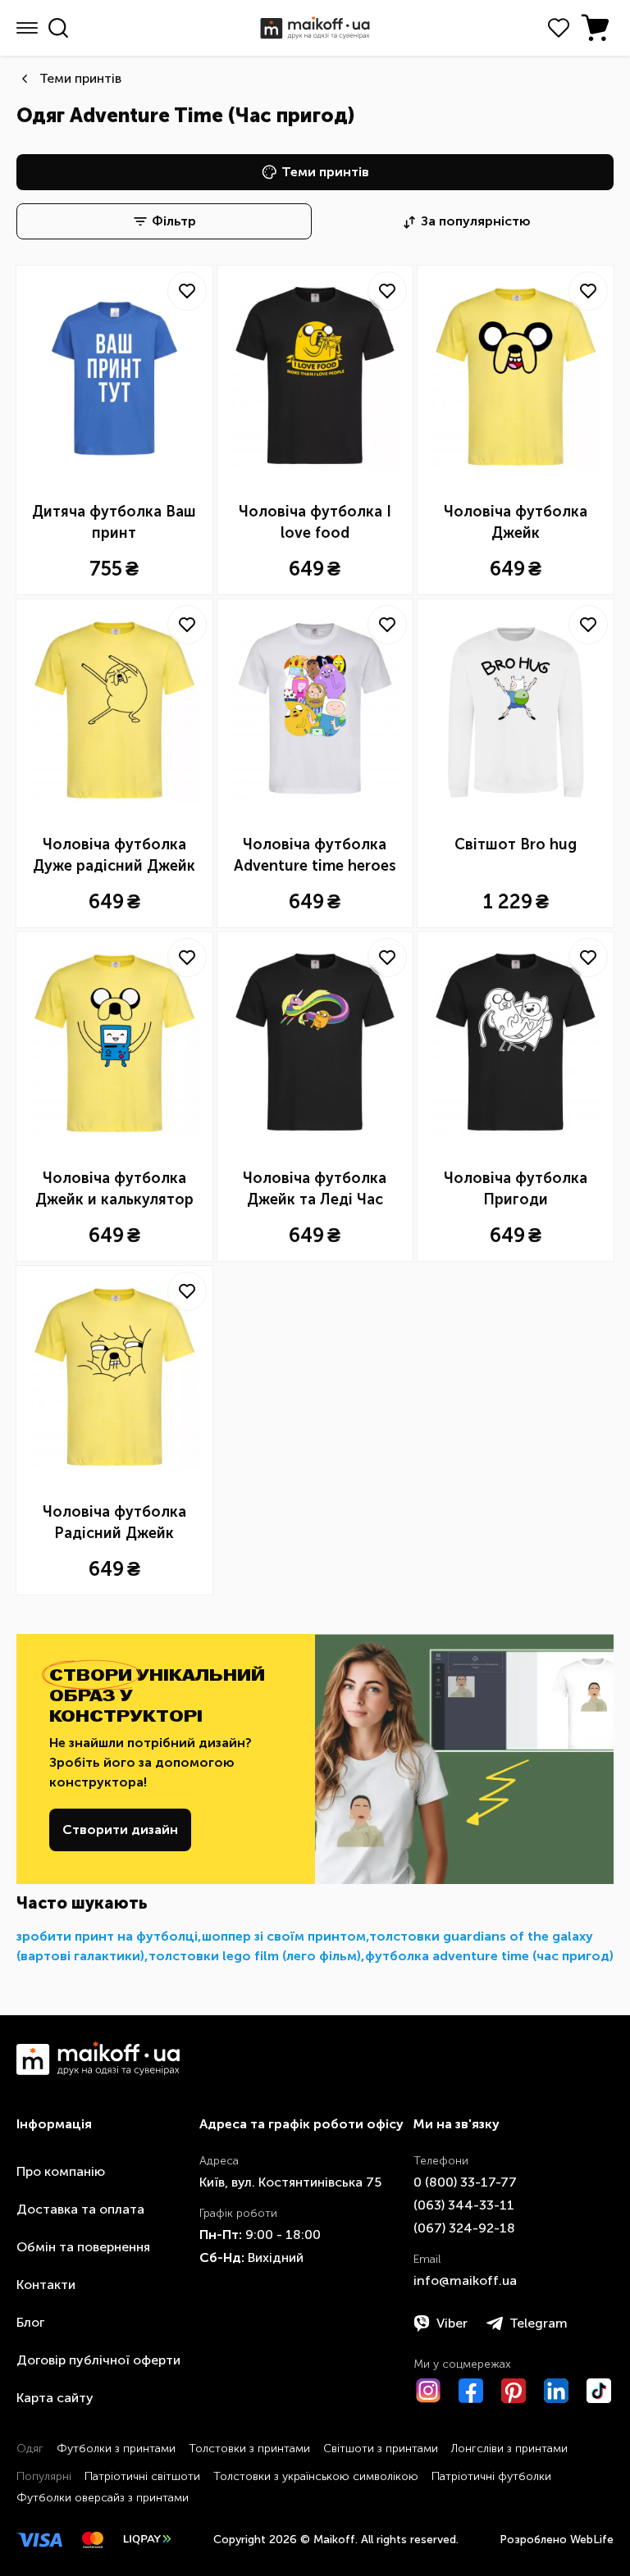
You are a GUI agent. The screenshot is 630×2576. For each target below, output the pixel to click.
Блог (30, 2322)
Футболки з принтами (116, 2449)
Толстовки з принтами (249, 2449)
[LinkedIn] (556, 2391)
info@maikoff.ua (465, 2280)
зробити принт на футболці (107, 1936)
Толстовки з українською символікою (316, 2476)
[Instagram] (428, 2391)
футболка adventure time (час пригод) (489, 1956)
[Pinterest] (514, 2391)
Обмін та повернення (83, 2247)
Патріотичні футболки (491, 2476)
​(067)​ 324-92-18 (464, 2228)
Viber (452, 2323)
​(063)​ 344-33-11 (464, 2205)
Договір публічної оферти (98, 2360)
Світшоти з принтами (381, 2449)
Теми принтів (80, 78)
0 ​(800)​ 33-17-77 (465, 2182)
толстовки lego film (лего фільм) (255, 1956)
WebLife (592, 2540)
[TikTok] (599, 2391)
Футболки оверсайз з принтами (103, 2498)
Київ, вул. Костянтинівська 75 (290, 2182)
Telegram (539, 2323)
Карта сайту (55, 2398)
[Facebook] (471, 2391)
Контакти (46, 2285)
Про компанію (61, 2171)
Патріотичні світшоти (142, 2476)
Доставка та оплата (80, 2209)
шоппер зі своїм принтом (284, 1936)
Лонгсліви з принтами (509, 2449)
